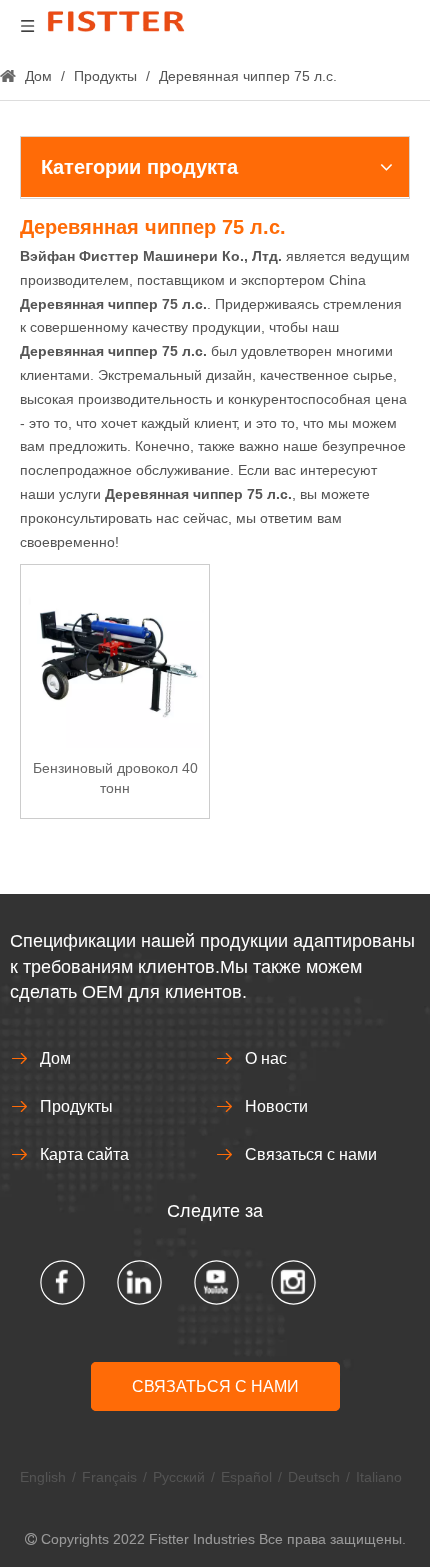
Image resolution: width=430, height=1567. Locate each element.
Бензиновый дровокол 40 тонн (115, 778)
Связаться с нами (311, 1154)
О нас (266, 1058)
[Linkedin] (139, 1282)
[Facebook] (62, 1282)
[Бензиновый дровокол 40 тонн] (115, 658)
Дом (55, 1058)
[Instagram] (293, 1282)
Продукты (76, 1106)
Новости (276, 1106)
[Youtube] (216, 1282)
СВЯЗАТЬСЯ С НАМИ (215, 1386)
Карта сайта (84, 1154)
